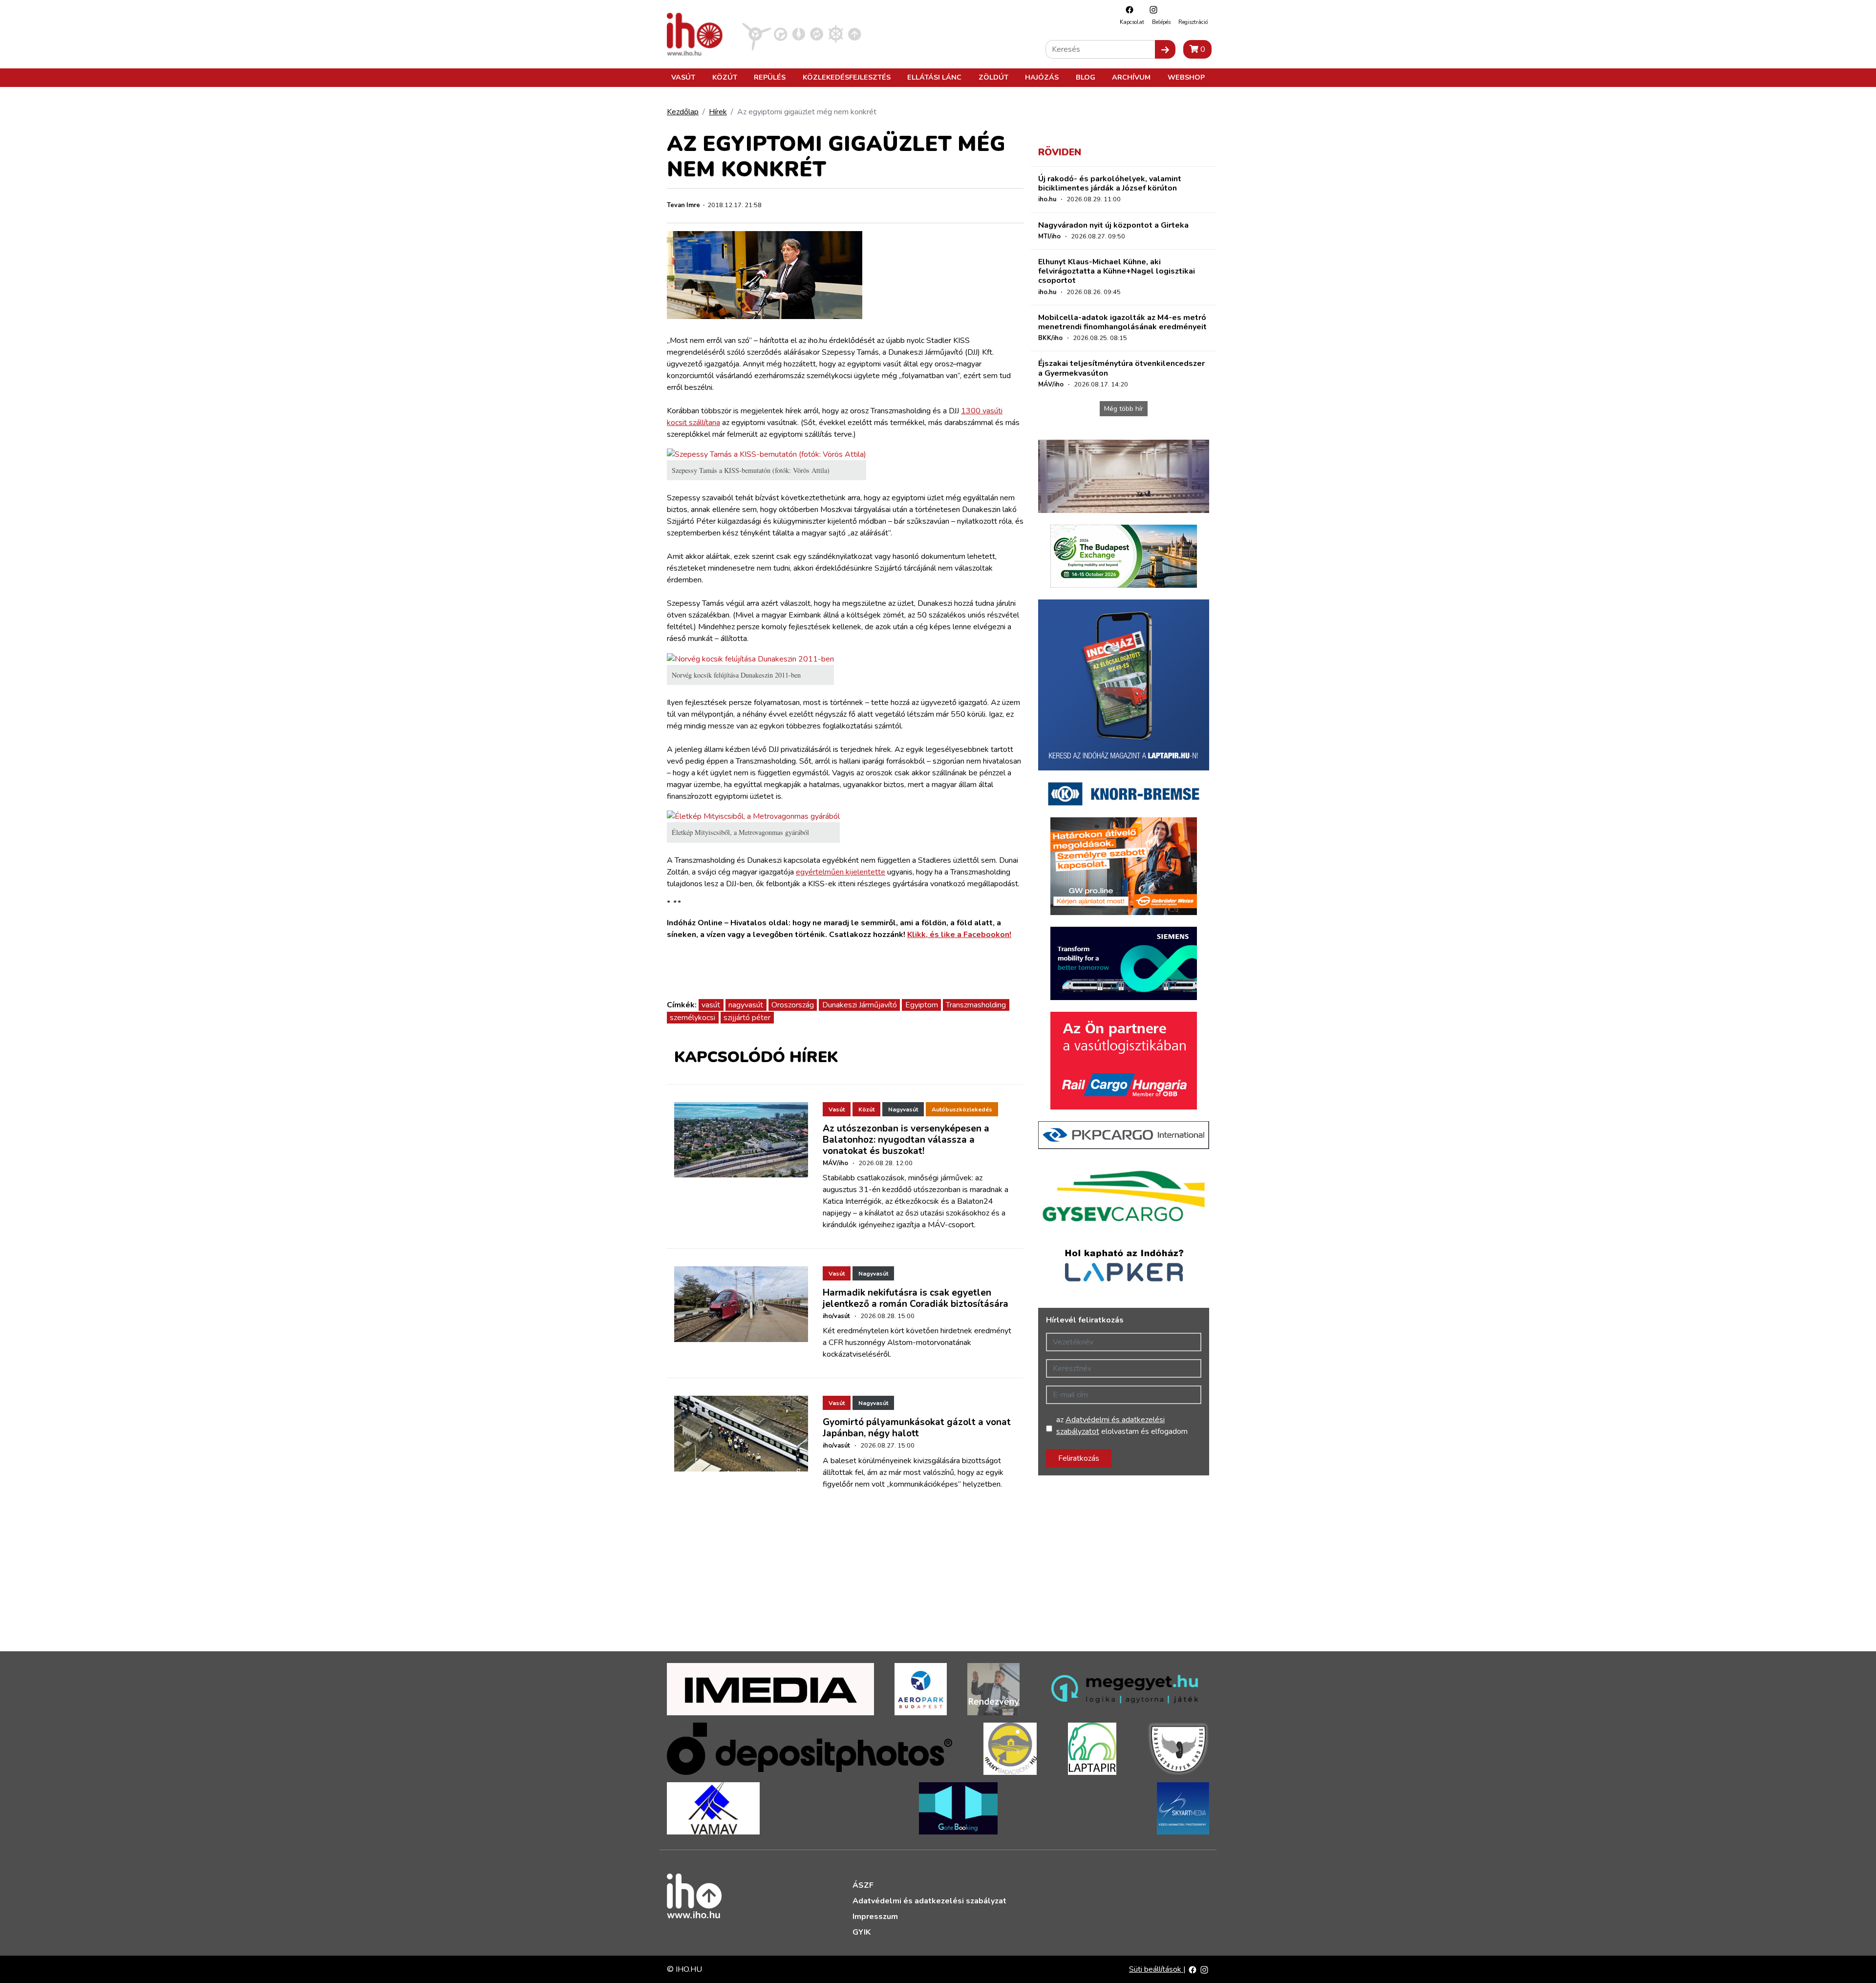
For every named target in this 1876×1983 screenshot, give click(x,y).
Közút (725, 77)
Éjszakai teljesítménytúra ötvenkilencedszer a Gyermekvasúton (1121, 368)
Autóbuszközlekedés (962, 1109)
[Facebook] (1127, 10)
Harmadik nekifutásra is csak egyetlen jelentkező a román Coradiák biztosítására (916, 1298)
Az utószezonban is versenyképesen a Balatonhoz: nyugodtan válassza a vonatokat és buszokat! (906, 1140)
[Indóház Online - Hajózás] (836, 34)
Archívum (1131, 77)
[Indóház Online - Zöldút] (817, 34)
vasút (711, 1005)
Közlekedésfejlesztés (847, 77)
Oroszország (793, 1005)
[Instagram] (1151, 10)
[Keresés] (1165, 49)
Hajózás (1042, 77)
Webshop (1186, 77)
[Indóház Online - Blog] (799, 34)
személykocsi (693, 1018)
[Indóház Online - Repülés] (757, 34)
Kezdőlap (683, 112)
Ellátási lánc (934, 77)
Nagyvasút (903, 1109)
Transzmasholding (976, 1005)
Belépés (1161, 22)
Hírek (718, 112)
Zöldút (993, 77)
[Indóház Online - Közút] (780, 34)
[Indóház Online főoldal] (855, 34)
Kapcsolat (1132, 22)
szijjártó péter (747, 1018)
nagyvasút (746, 1005)
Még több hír (1124, 409)
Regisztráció (1193, 22)
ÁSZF (863, 1885)
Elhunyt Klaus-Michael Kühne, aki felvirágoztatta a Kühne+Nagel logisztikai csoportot (1117, 271)
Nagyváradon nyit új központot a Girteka (1113, 225)
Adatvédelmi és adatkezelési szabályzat (929, 1901)
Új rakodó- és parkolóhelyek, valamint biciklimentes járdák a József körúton (1110, 183)
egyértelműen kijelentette (841, 872)
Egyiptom (922, 1005)
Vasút (683, 77)
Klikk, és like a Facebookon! (959, 935)
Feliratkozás (1079, 1458)
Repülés (770, 77)
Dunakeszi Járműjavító (860, 1005)
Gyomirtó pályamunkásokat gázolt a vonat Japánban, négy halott (917, 1428)
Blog (1086, 77)
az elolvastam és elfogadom (1122, 1426)
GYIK (862, 1932)
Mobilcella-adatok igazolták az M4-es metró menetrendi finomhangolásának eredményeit (1122, 322)
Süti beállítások (1156, 1969)
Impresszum (875, 1917)
